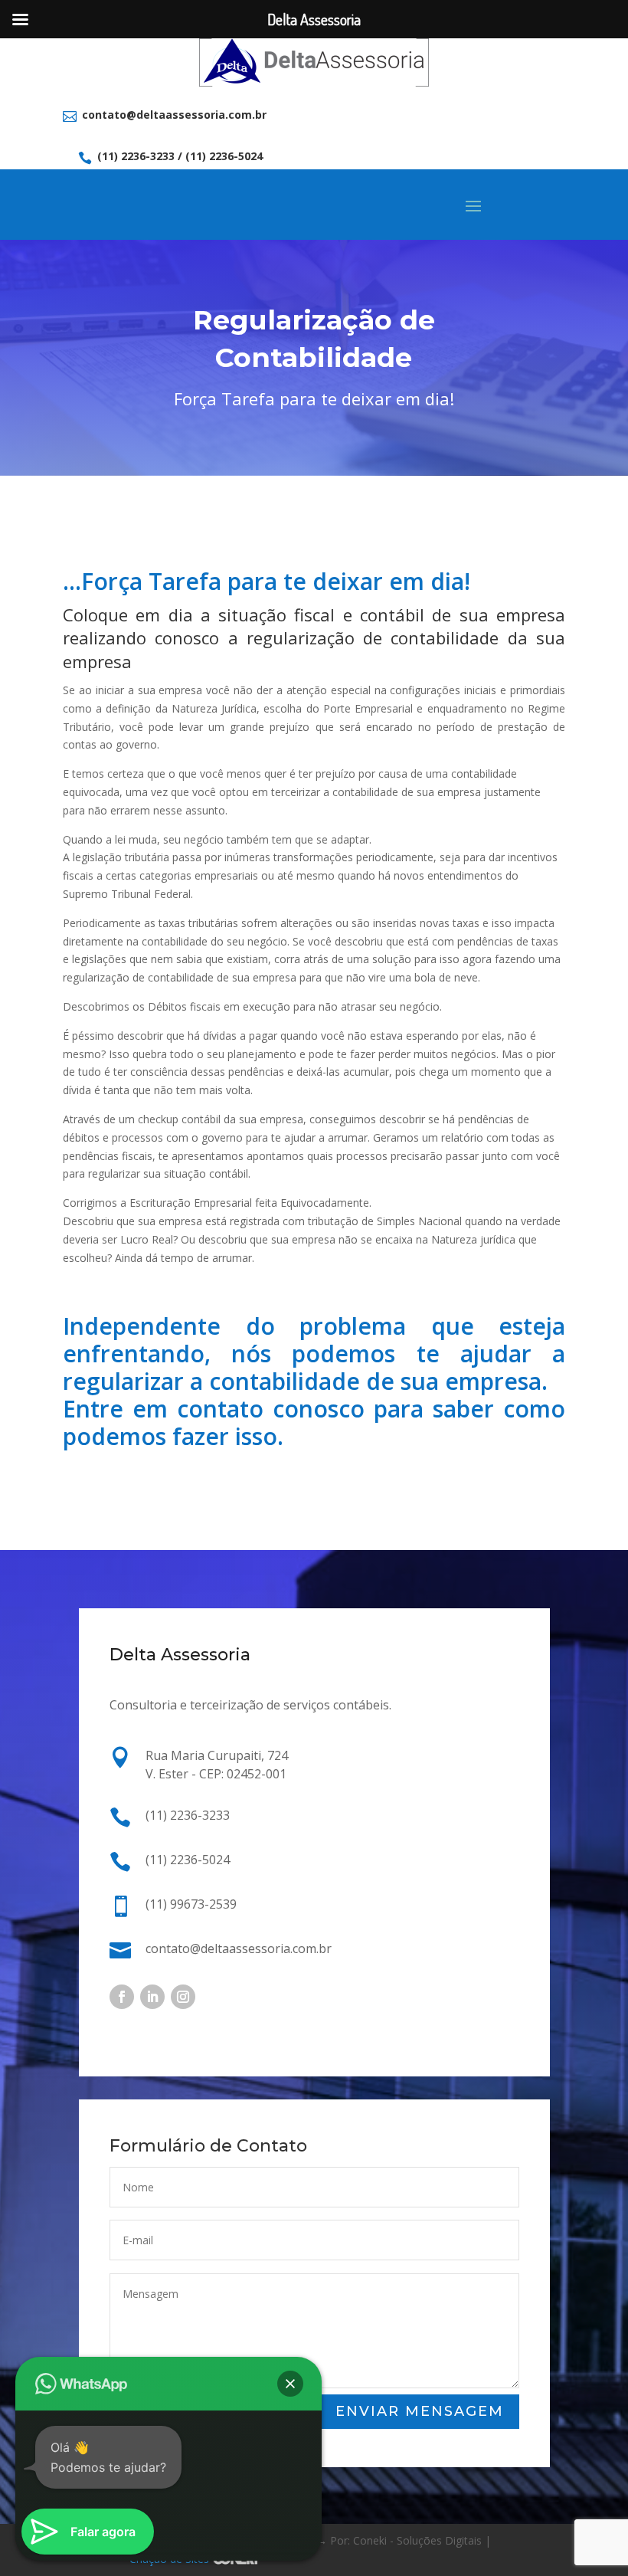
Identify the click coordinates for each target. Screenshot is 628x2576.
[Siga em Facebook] (122, 1997)
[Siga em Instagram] (183, 1997)
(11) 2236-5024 (224, 156)
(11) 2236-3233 (136, 156)
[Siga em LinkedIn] (152, 1997)
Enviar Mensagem (420, 2411)
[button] (290, 2384)
